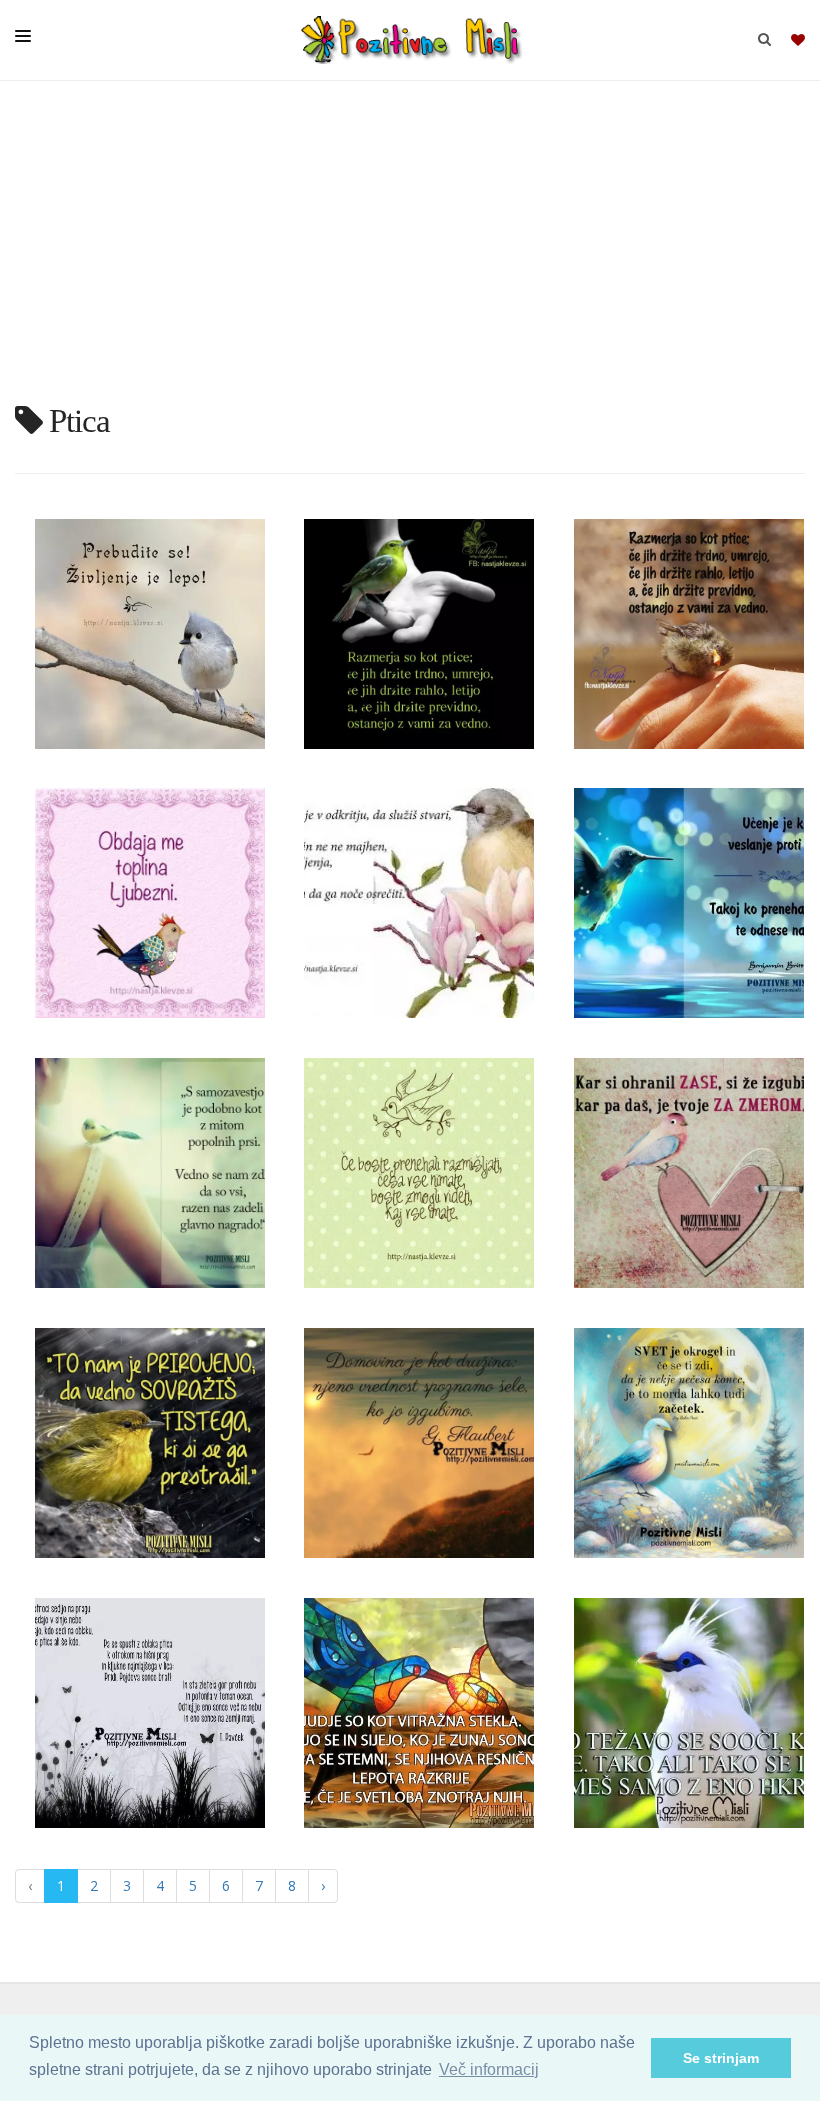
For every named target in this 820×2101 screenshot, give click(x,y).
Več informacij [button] (489, 2069)
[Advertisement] (410, 250)
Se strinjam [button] (721, 2058)
